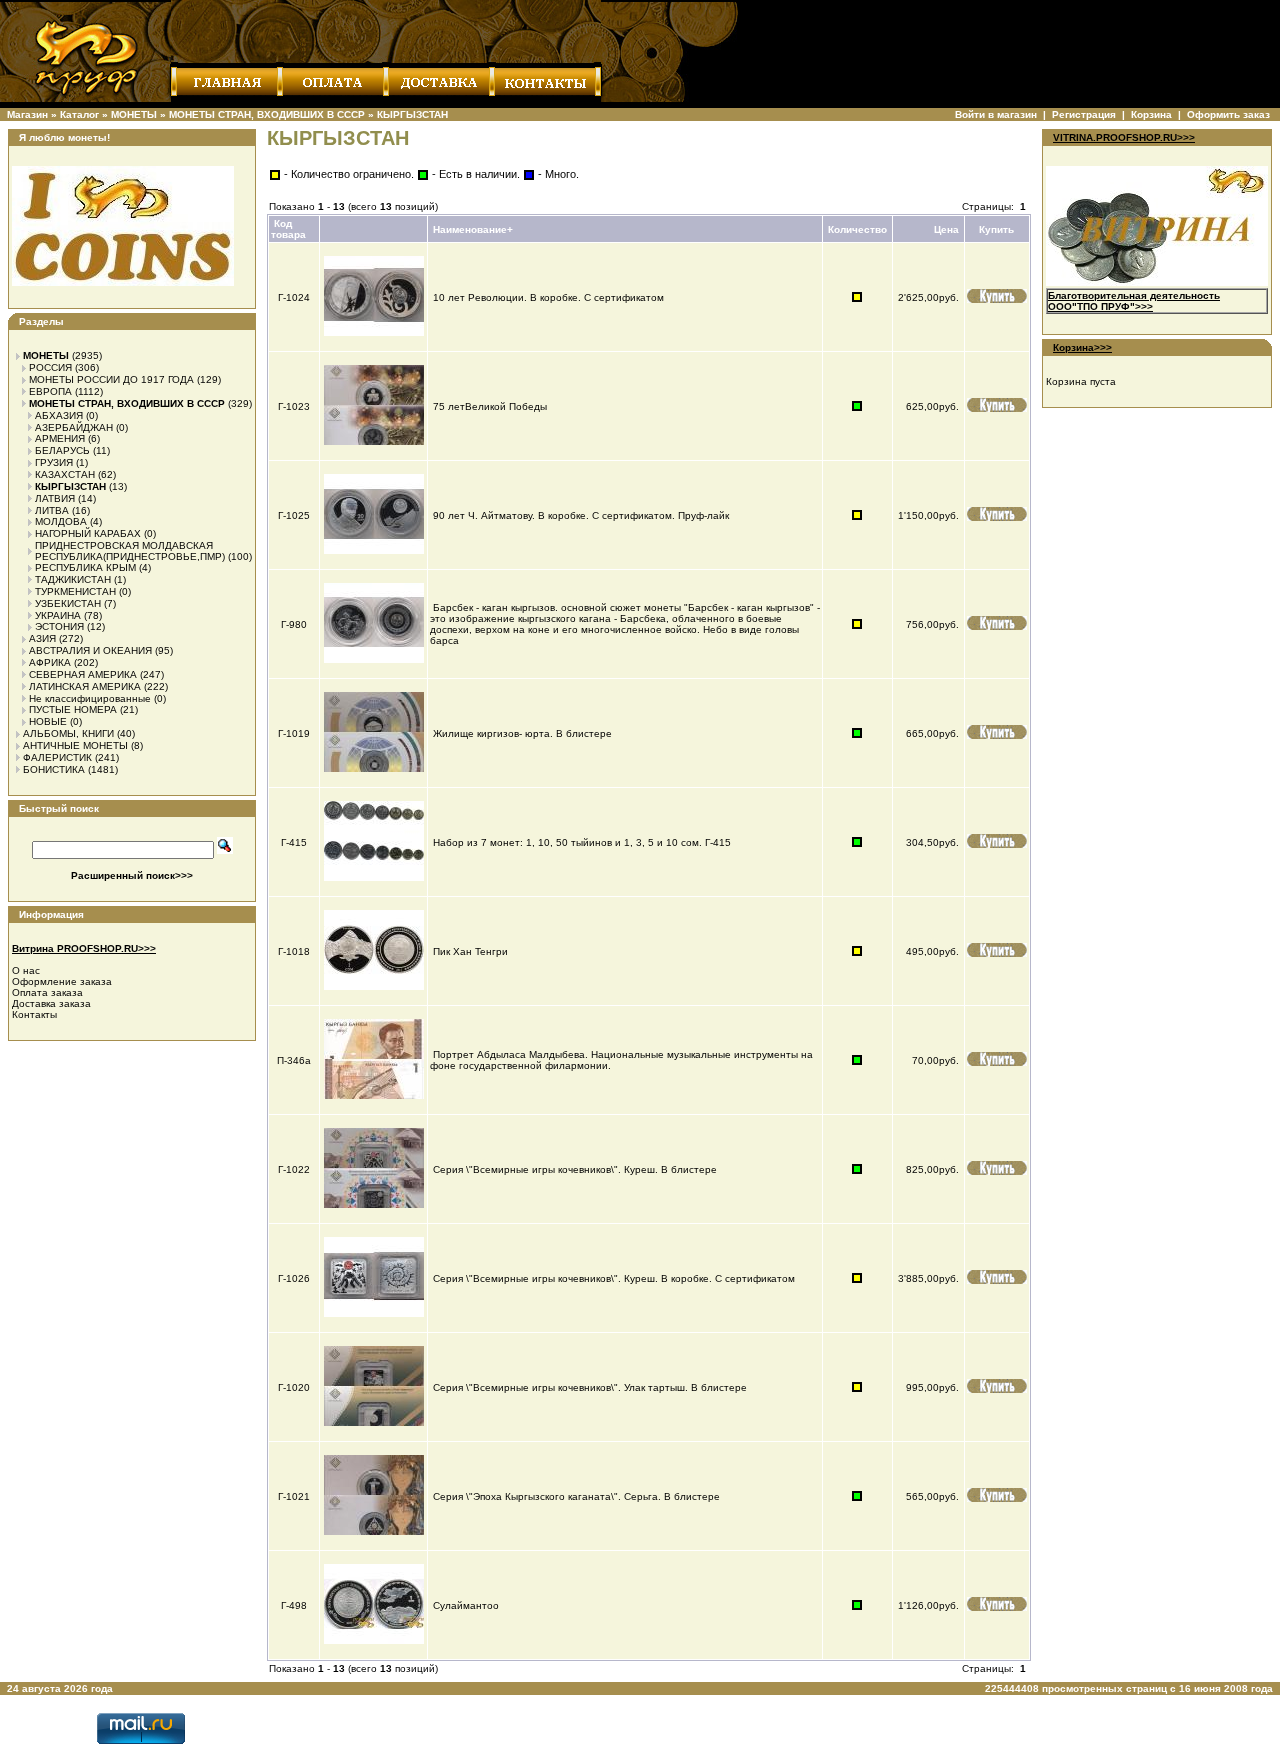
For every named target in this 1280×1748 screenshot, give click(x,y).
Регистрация (1084, 114)
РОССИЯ (50, 367)
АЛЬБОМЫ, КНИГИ (68, 733)
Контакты (34, 1014)
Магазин (27, 114)
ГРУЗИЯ (54, 462)
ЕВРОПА (50, 391)
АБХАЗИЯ (59, 415)
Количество (857, 229)
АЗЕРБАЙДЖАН (74, 427)
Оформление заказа (62, 981)
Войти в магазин (996, 114)
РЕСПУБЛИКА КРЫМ (85, 567)
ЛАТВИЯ (55, 498)
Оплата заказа (47, 992)
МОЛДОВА (61, 521)
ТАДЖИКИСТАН (73, 579)
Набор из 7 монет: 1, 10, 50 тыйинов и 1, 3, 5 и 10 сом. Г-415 (582, 842)
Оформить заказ (1228, 114)
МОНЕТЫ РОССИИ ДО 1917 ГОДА (111, 379)
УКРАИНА (58, 615)
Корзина (1151, 114)
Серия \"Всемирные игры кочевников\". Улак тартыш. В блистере (590, 1387)
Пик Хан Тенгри (470, 951)
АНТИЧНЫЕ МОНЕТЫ (75, 745)
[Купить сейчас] (997, 296)
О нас (26, 970)
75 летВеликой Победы (490, 406)
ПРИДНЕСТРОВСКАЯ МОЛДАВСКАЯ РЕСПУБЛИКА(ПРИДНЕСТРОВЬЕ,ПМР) (130, 551)
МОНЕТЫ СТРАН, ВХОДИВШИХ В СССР (267, 114)
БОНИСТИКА (54, 769)
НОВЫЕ (48, 721)
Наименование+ (473, 229)
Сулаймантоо (466, 1605)
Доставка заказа (51, 1003)
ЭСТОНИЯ (59, 626)
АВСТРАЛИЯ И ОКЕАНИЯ (90, 650)
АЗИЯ (42, 638)
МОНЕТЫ (134, 114)
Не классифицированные (90, 698)
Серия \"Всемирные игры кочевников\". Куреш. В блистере (575, 1169)
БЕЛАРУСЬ (62, 450)
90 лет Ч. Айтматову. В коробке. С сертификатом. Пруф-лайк (581, 515)
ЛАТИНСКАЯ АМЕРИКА (85, 686)
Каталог (79, 114)
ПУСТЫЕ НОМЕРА (73, 709)
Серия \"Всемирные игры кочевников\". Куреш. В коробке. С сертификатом (614, 1278)
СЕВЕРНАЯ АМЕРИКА (83, 674)
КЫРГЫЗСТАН (412, 114)
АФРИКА (50, 662)
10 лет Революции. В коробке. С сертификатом (548, 297)
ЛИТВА (52, 510)
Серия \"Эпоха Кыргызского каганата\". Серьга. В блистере (576, 1496)
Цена (946, 229)
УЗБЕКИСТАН (68, 603)
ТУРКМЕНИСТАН (75, 591)
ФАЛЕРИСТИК (57, 757)
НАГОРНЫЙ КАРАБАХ (88, 533)
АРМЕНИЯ (60, 438)
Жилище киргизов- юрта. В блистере (522, 733)
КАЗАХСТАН (65, 474)
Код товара (288, 229)
